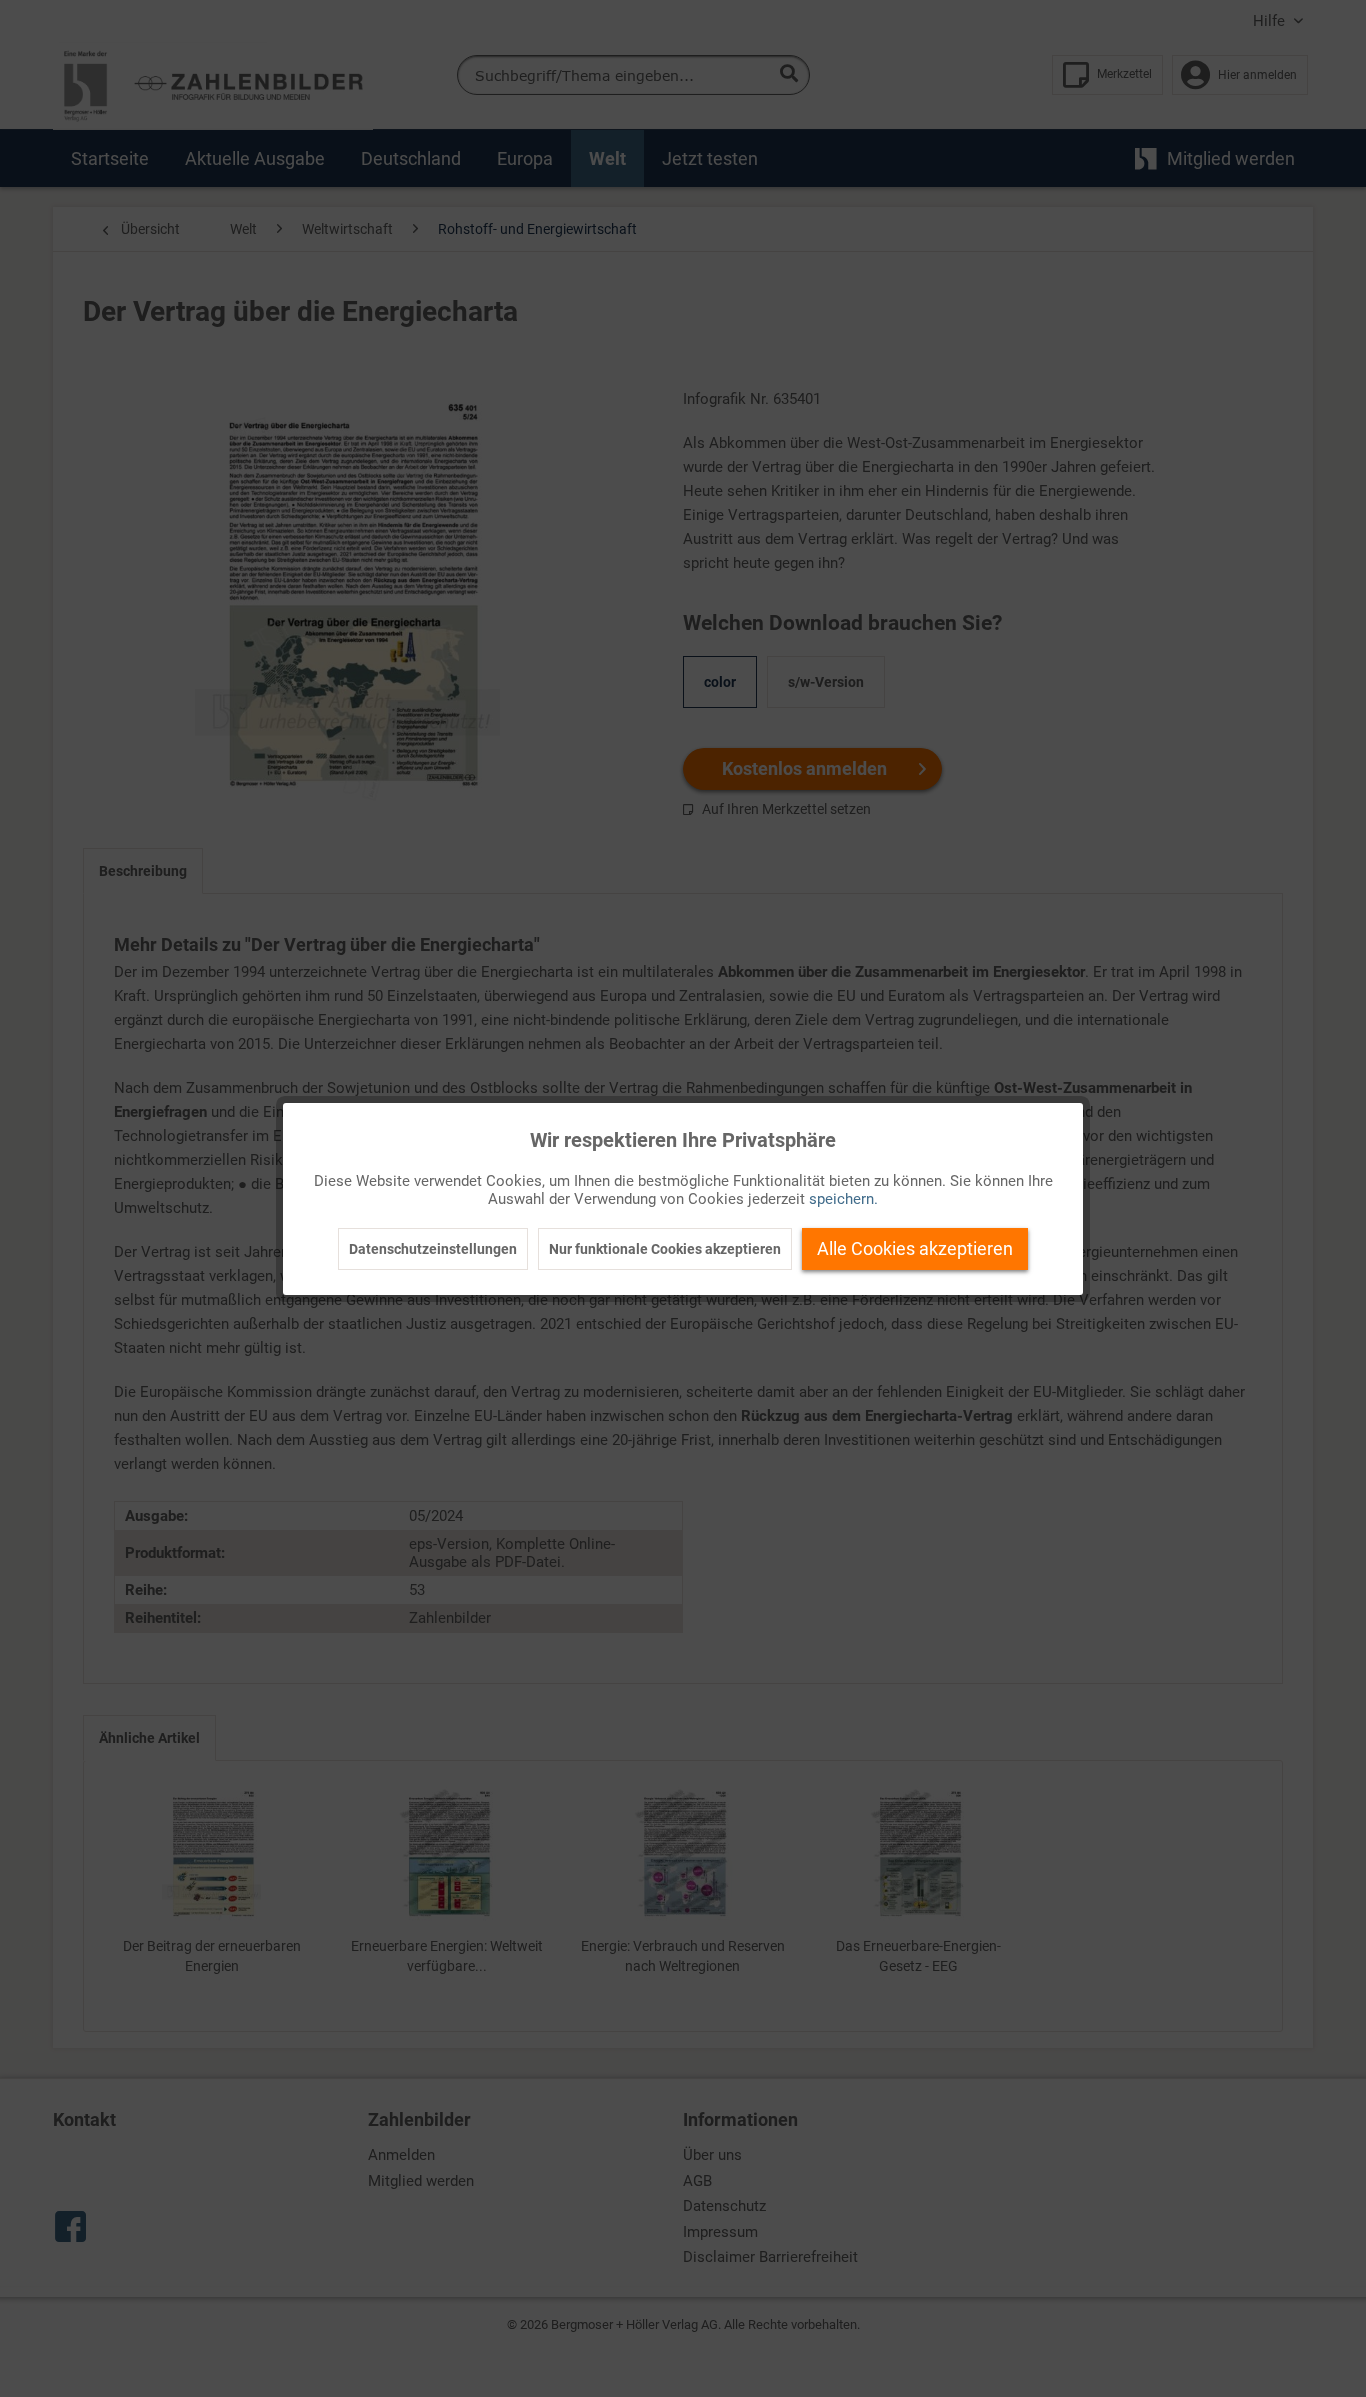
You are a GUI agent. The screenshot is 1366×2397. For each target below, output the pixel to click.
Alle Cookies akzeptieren (915, 1248)
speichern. (843, 1199)
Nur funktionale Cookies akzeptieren (665, 1249)
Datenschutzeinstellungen (433, 1249)
